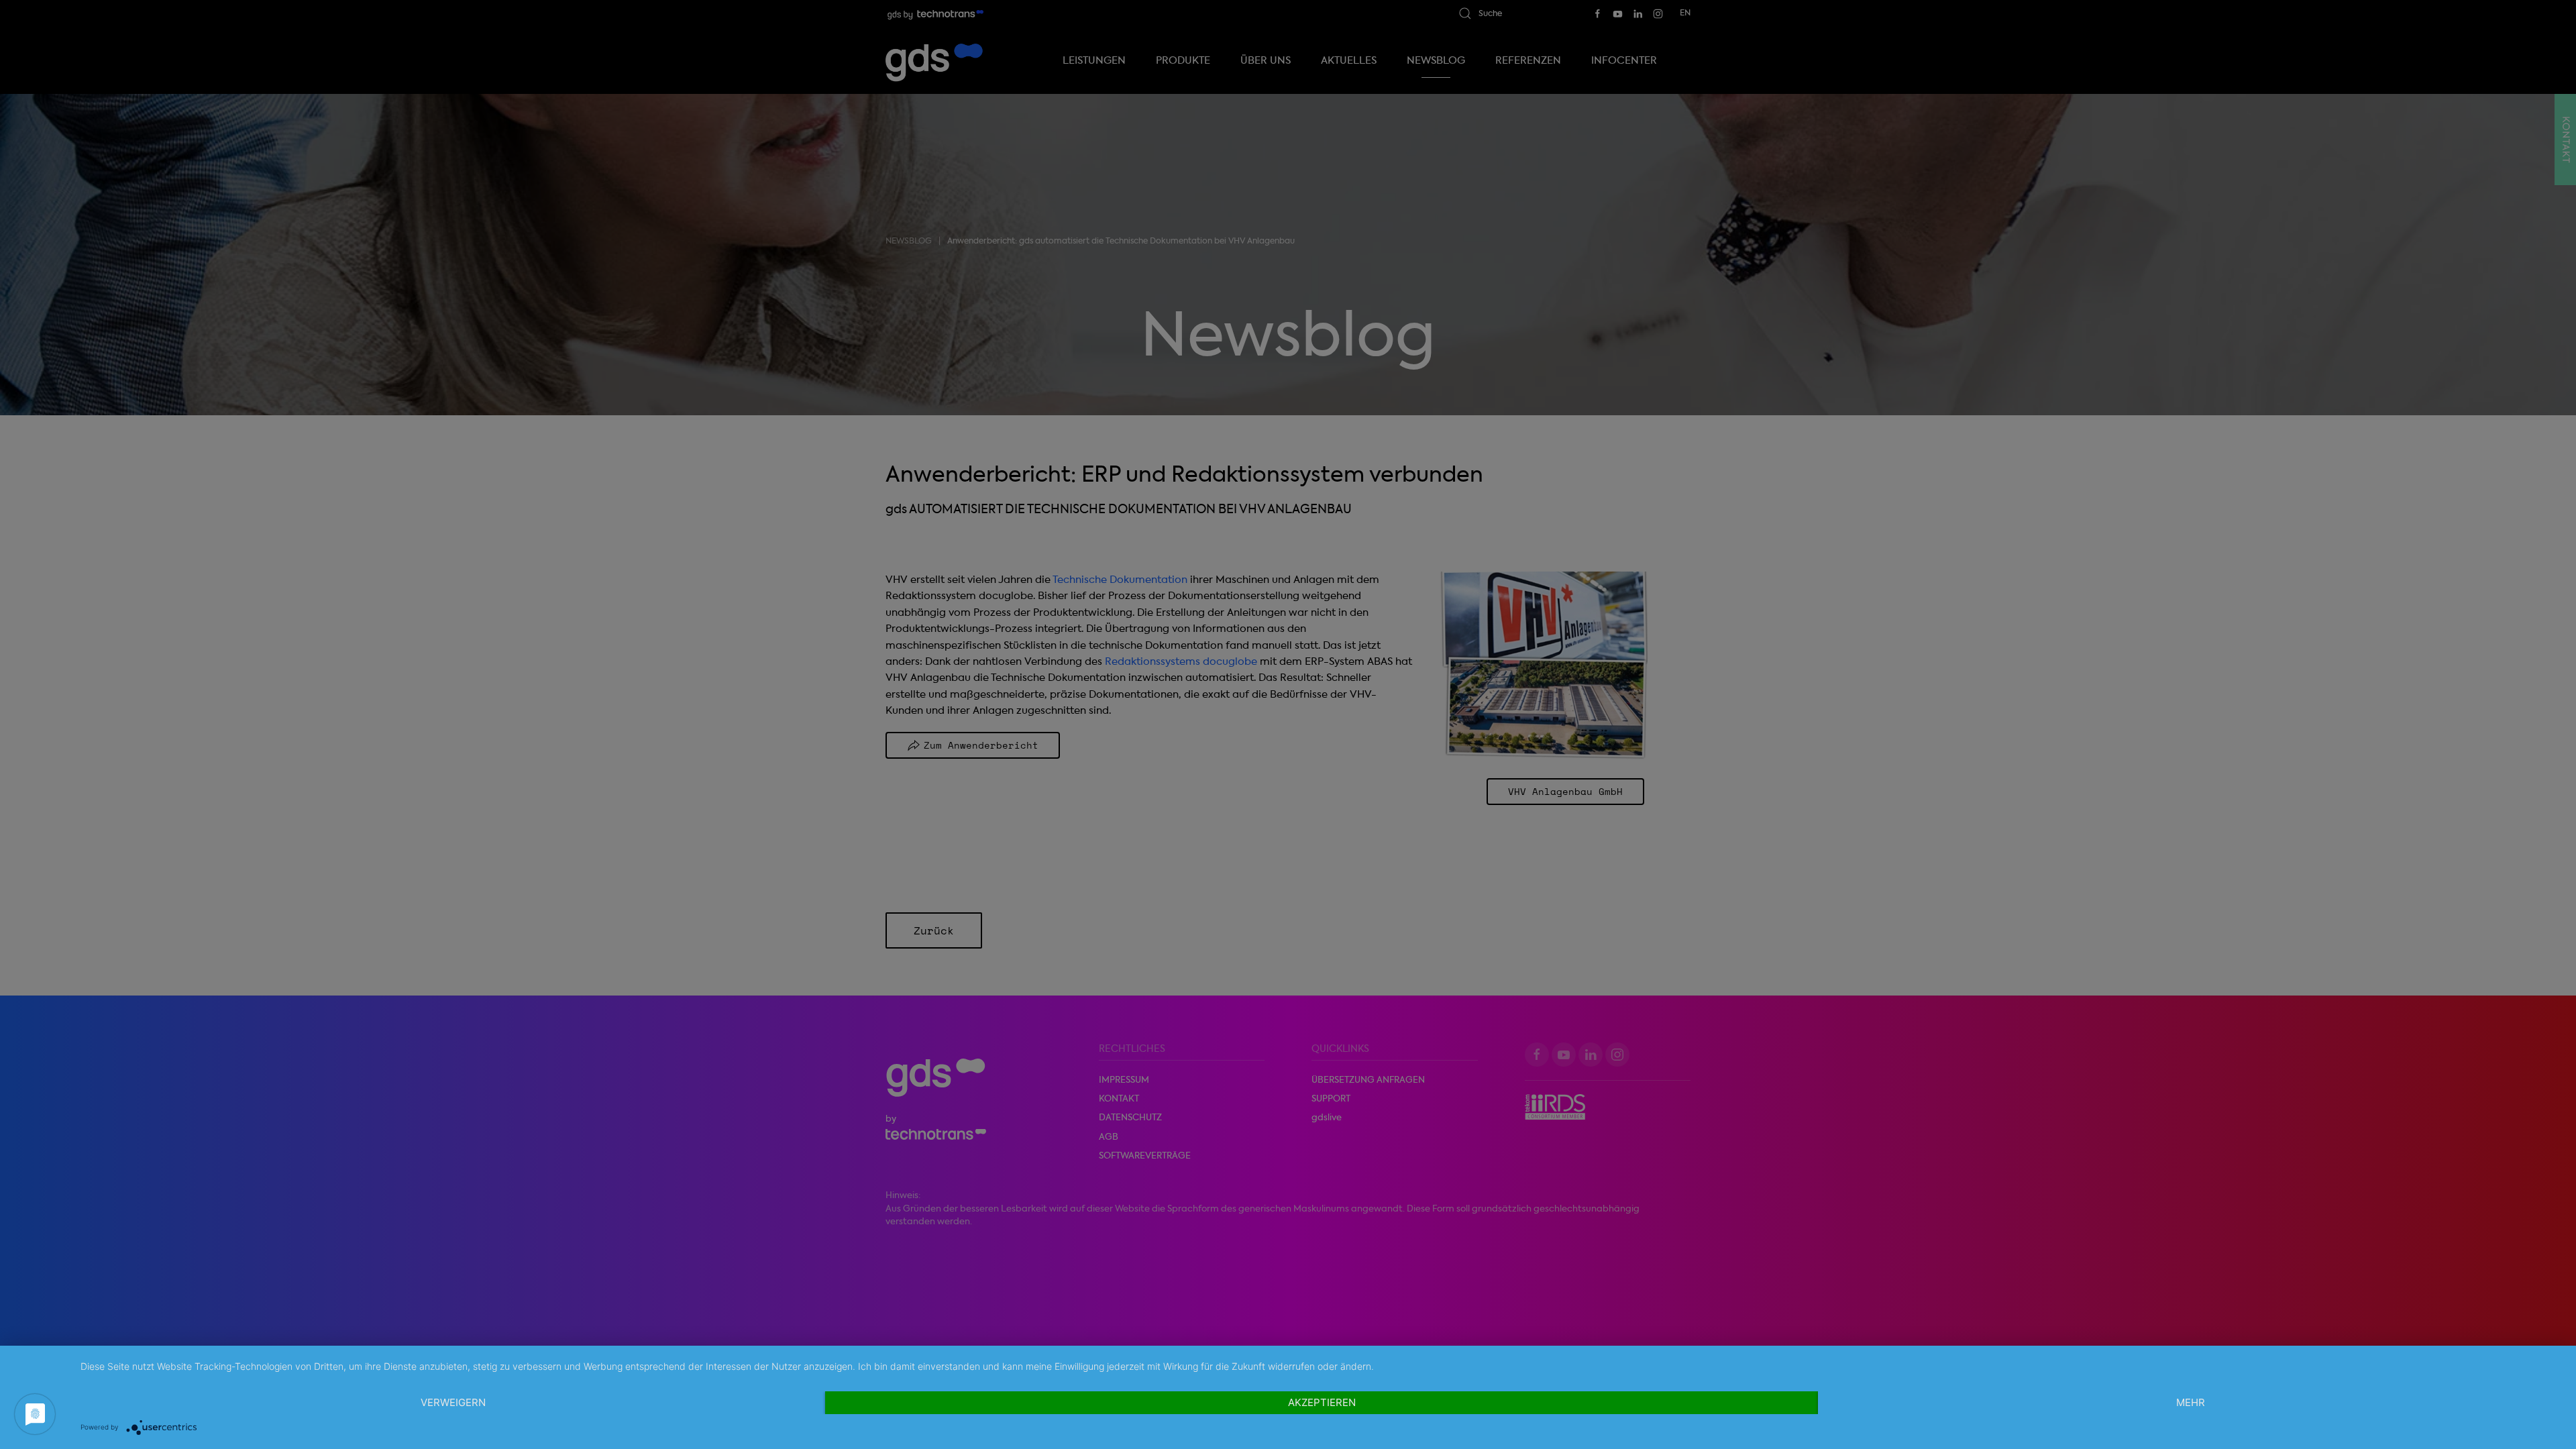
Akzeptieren (1322, 1402)
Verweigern (453, 1402)
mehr (2191, 1402)
